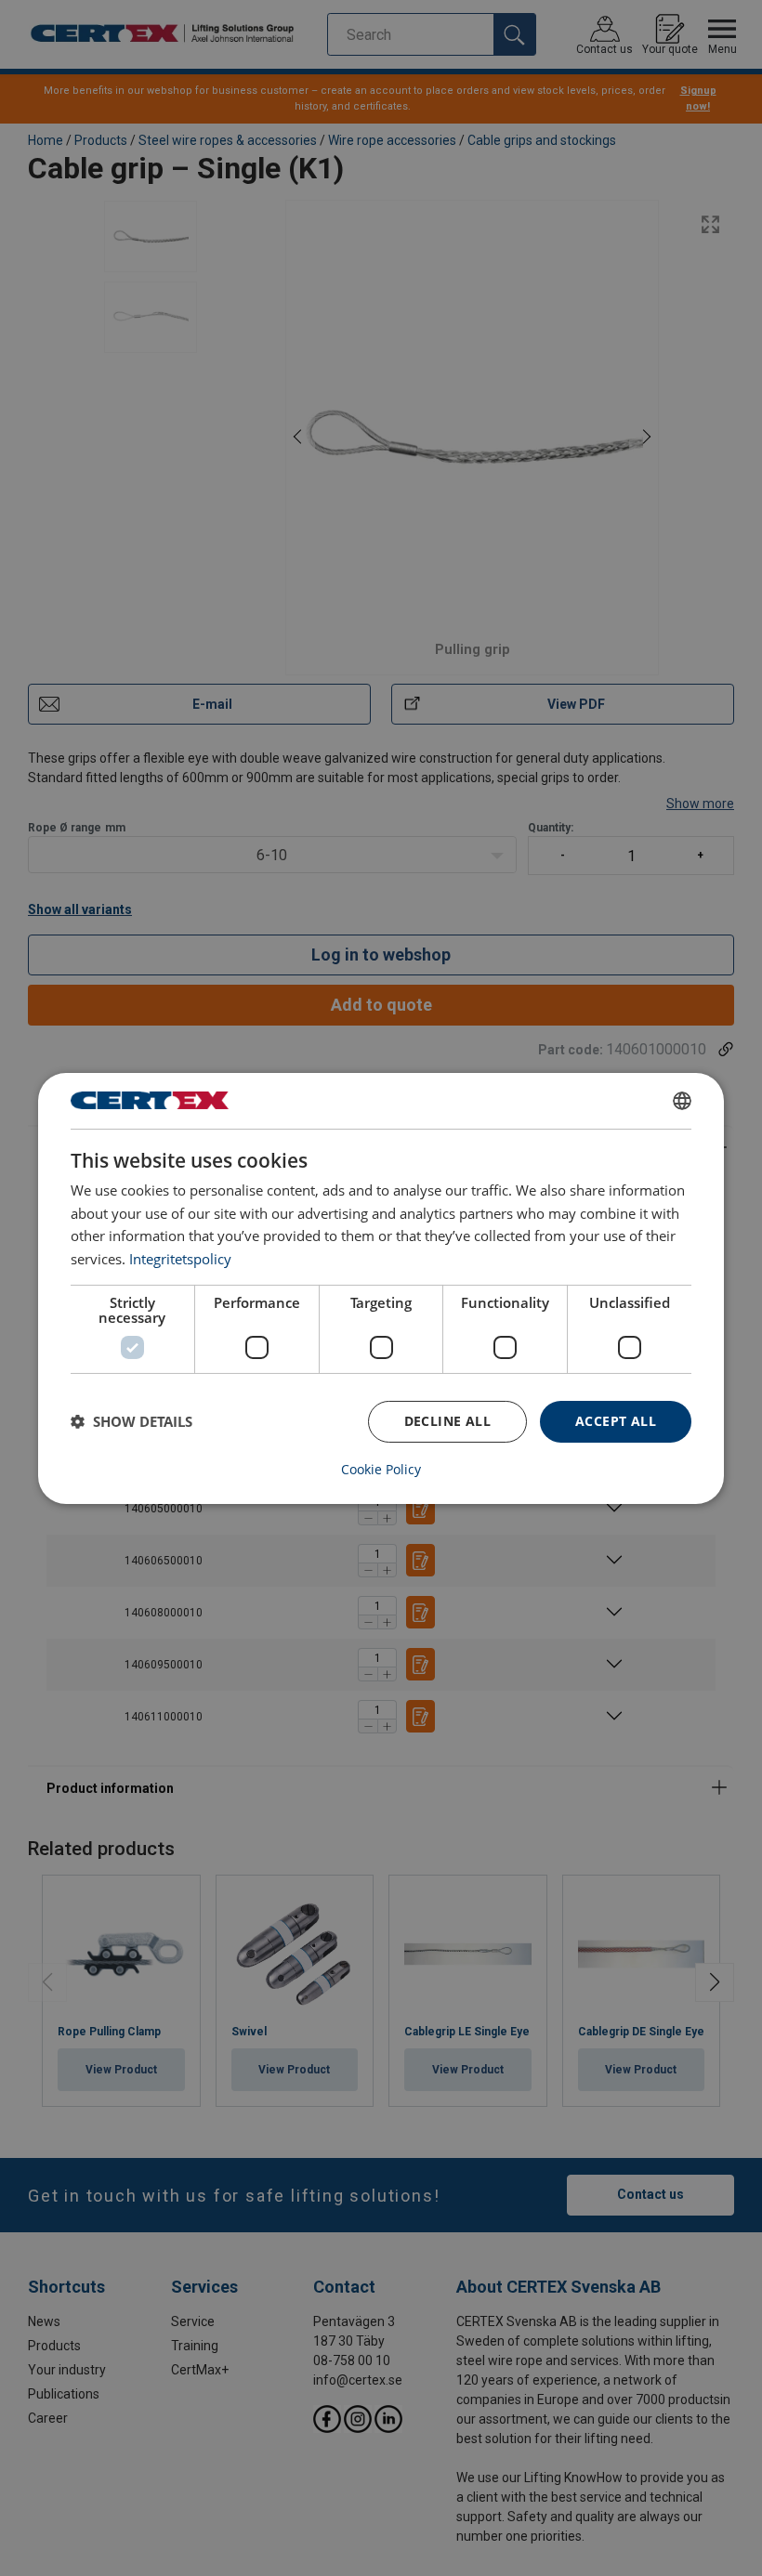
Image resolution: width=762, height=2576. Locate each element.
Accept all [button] (616, 1421)
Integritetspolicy (180, 1259)
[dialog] (381, 1288)
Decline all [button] (447, 1421)
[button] (131, 1421)
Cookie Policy (381, 1470)
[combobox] (682, 1100)
